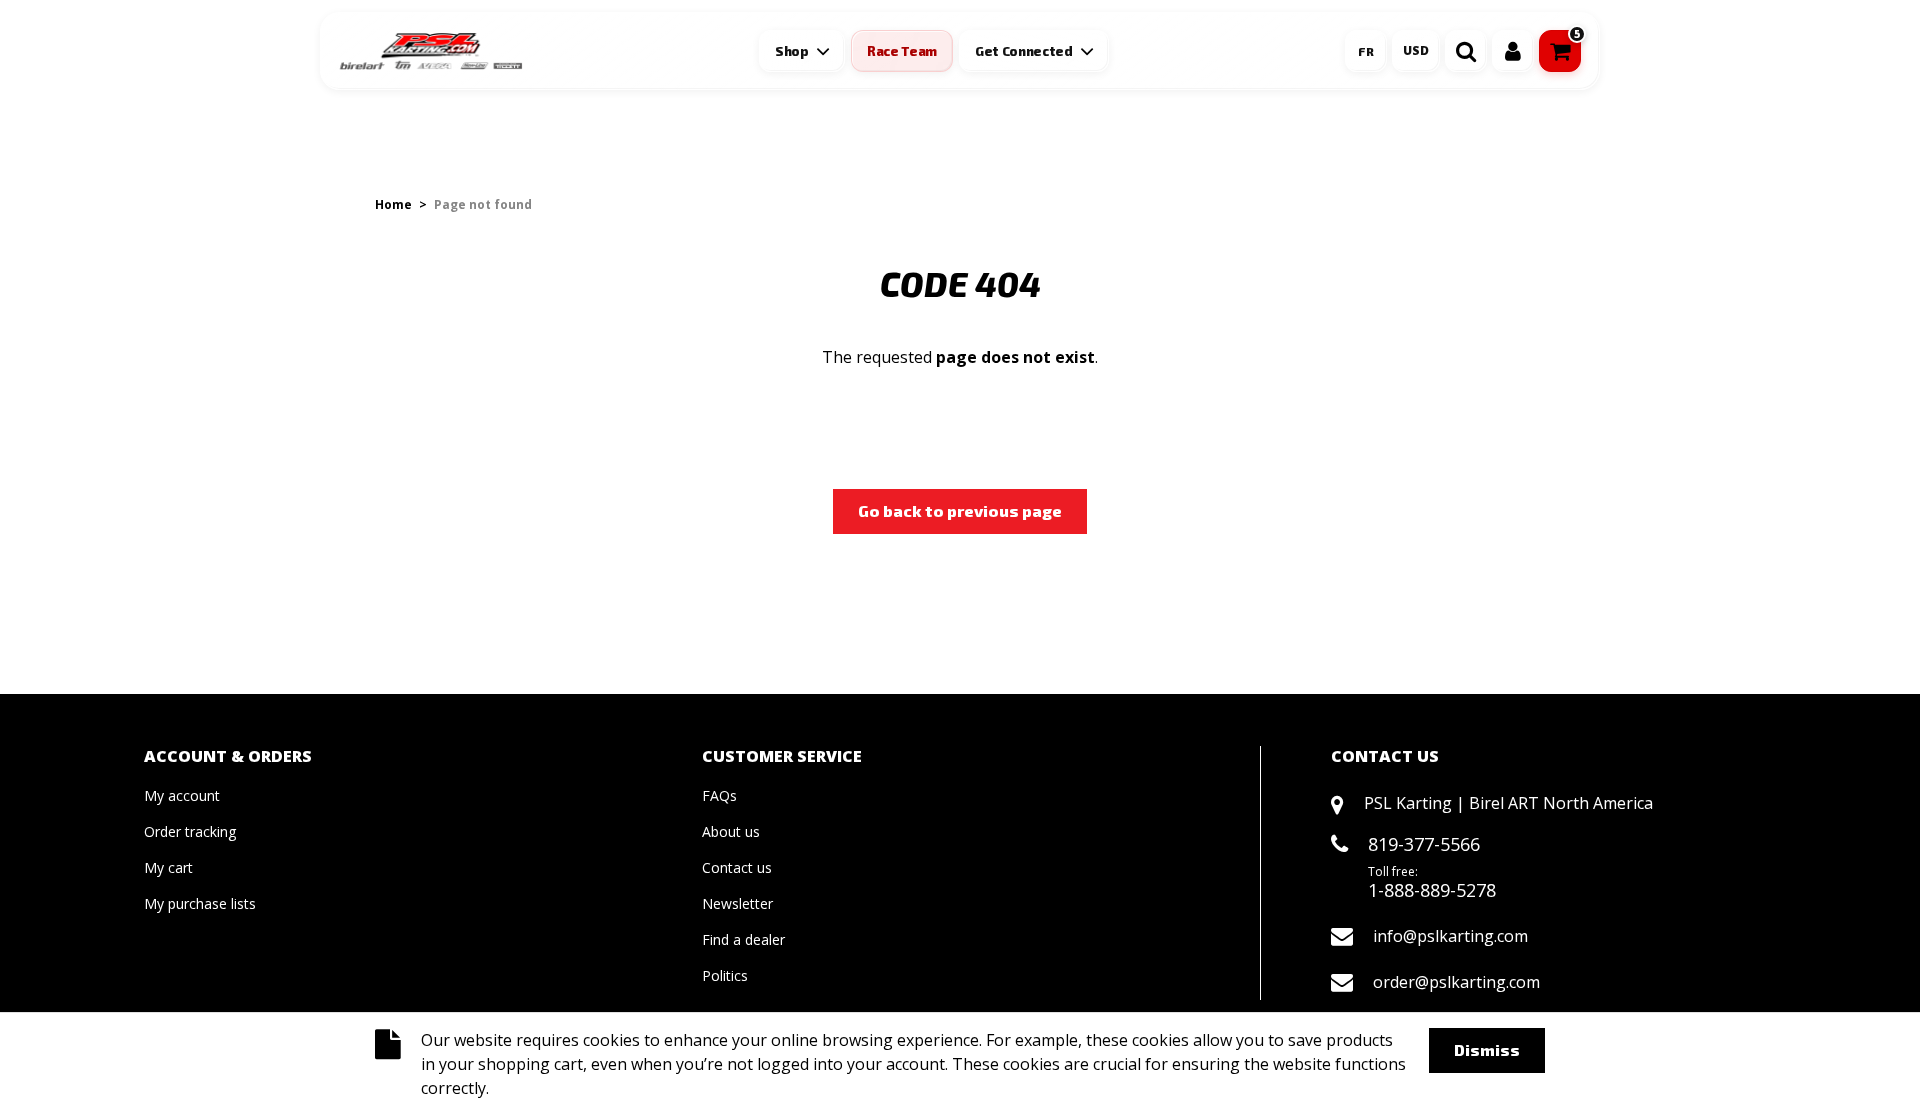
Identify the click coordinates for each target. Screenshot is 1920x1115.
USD (1416, 50)
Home (393, 204)
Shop (792, 51)
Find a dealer (743, 939)
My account (182, 795)
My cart (168, 867)
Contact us (737, 867)
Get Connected (1024, 51)
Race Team (902, 51)
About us (731, 831)
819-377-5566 (1424, 844)
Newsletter (737, 903)
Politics (725, 975)
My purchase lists (200, 903)
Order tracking (190, 831)
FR (1366, 51)
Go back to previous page (960, 510)
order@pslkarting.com (1456, 982)
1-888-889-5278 (1432, 890)
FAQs (719, 795)
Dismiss (1487, 1049)
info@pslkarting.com (1450, 936)
